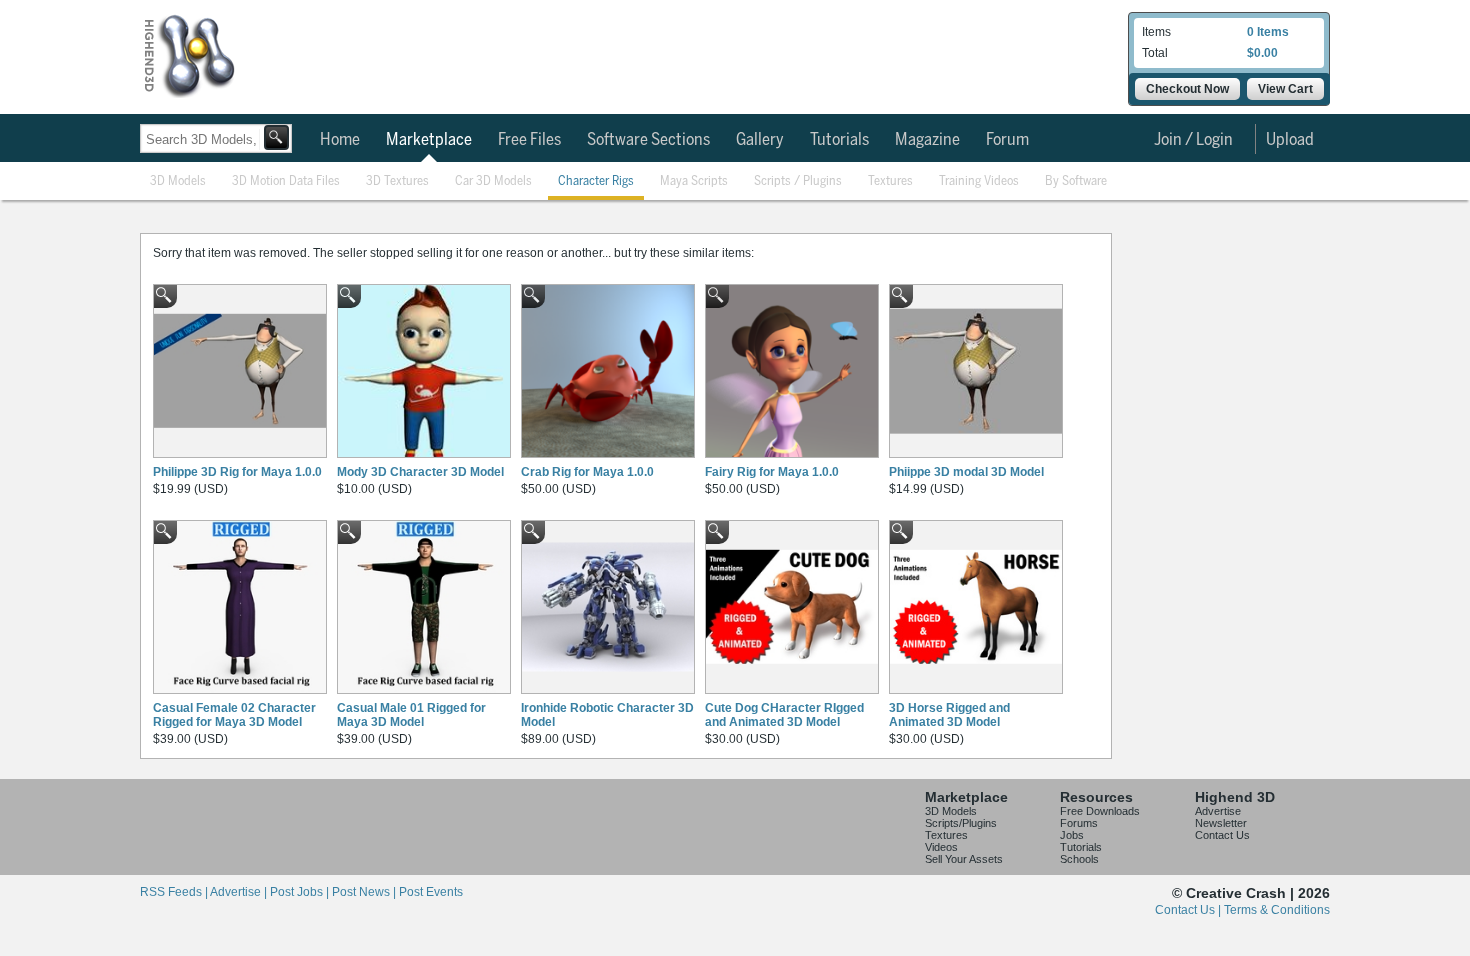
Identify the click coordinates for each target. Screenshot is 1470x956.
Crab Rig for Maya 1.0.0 (587, 472)
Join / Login (1193, 140)
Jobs (1072, 835)
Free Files (529, 140)
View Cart (1285, 89)
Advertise (1218, 811)
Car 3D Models (493, 181)
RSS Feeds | (175, 892)
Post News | (365, 892)
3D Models (178, 181)
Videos (941, 847)
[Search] (276, 137)
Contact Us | (1189, 910)
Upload (1290, 140)
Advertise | (240, 892)
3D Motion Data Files (286, 181)
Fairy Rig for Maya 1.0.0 (772, 472)
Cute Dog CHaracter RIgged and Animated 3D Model (784, 715)
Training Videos (979, 181)
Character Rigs (596, 181)
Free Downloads (1100, 811)
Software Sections (648, 140)
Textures (890, 181)
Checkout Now (1187, 89)
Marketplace (429, 140)
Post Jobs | (301, 892)
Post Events (431, 892)
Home (340, 140)
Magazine (927, 140)
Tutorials (839, 140)
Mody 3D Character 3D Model (420, 472)
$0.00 (1262, 53)
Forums (1079, 823)
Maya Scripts (694, 181)
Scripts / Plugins (798, 181)
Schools (1079, 859)
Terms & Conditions (1277, 910)
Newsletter (1221, 823)
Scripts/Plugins (961, 823)
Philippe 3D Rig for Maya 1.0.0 (237, 472)
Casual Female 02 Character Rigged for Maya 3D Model (234, 715)
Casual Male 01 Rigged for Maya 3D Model (411, 715)
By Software (1076, 181)
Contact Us (1222, 835)
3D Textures (397, 181)
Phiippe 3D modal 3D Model (966, 472)
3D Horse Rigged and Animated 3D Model (949, 715)
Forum (1007, 140)
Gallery (760, 140)
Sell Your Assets (964, 859)
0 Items (1268, 32)
